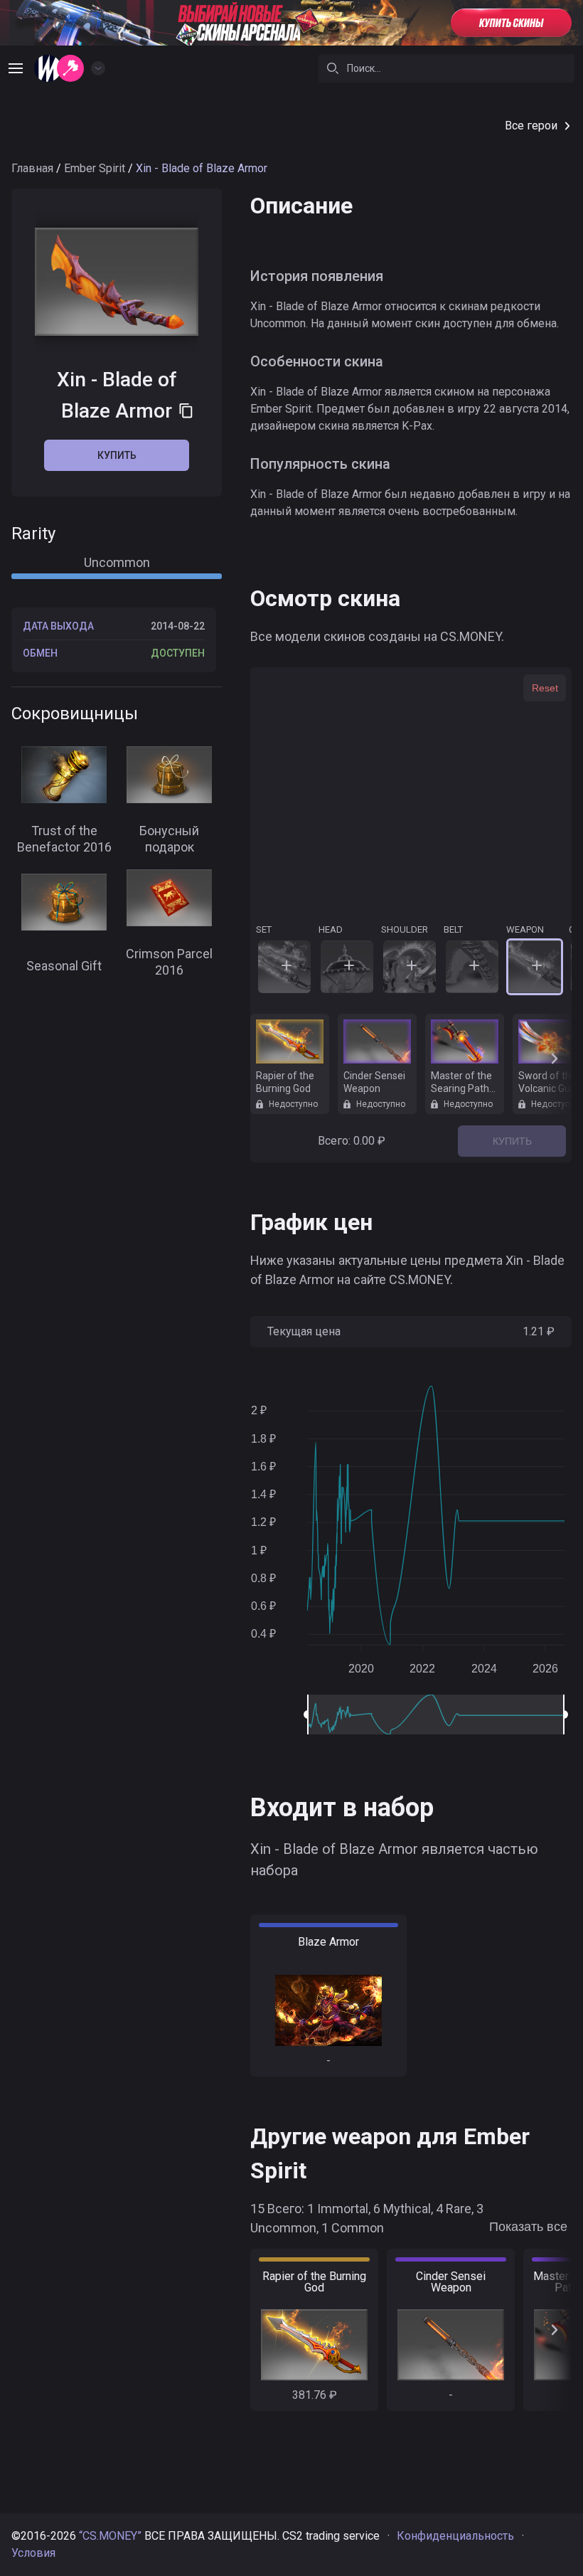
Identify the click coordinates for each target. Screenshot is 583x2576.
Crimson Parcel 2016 (169, 962)
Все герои (531, 126)
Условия (33, 2553)
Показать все (528, 2227)
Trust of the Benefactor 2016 (64, 839)
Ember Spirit (95, 168)
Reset (545, 688)
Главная (32, 168)
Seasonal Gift (64, 966)
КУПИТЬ (512, 1141)
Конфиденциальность (455, 2536)
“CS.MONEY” (110, 2536)
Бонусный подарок (169, 839)
